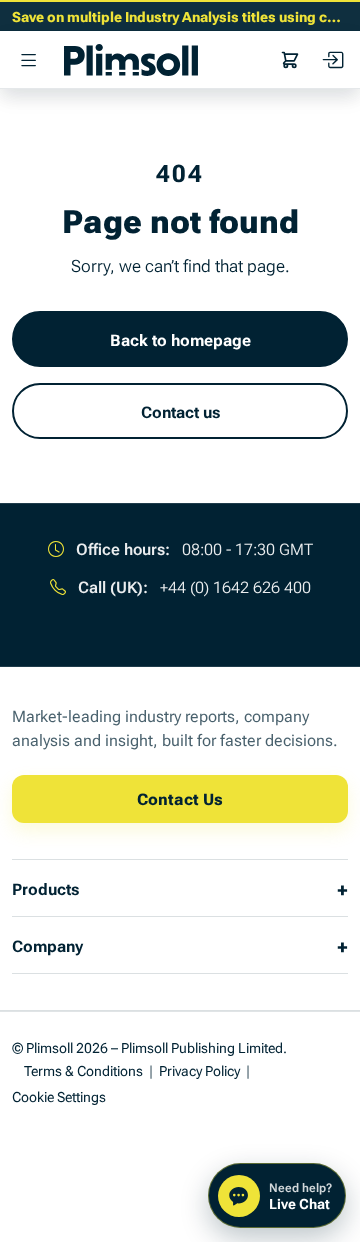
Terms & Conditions (83, 1069)
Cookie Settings (59, 1095)
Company (47, 945)
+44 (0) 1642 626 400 (235, 586)
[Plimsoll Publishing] (131, 60)
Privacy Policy (199, 1069)
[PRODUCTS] (28, 60)
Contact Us (180, 798)
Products (45, 888)
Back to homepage (180, 339)
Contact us (180, 411)
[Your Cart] (290, 60)
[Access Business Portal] (332, 60)
